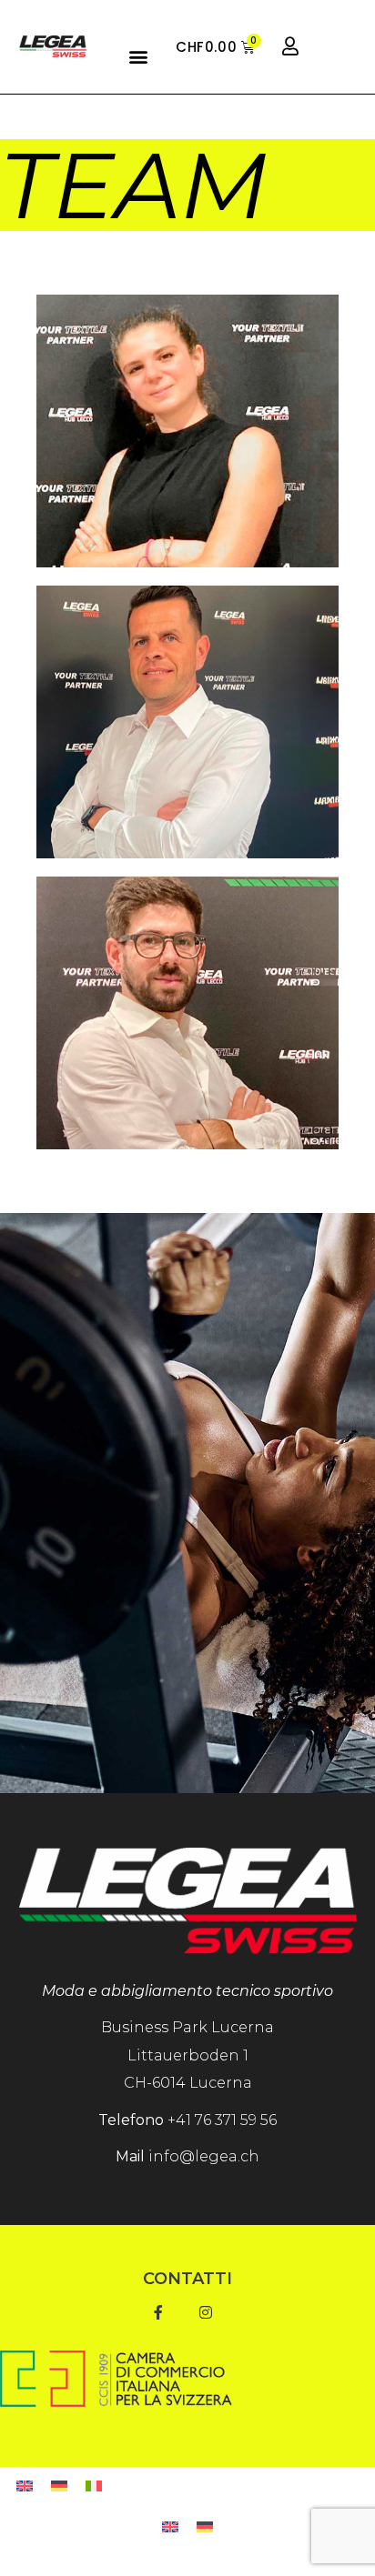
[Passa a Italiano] (94, 2487)
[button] (139, 56)
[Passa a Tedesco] (59, 2487)
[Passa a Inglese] (25, 2487)
